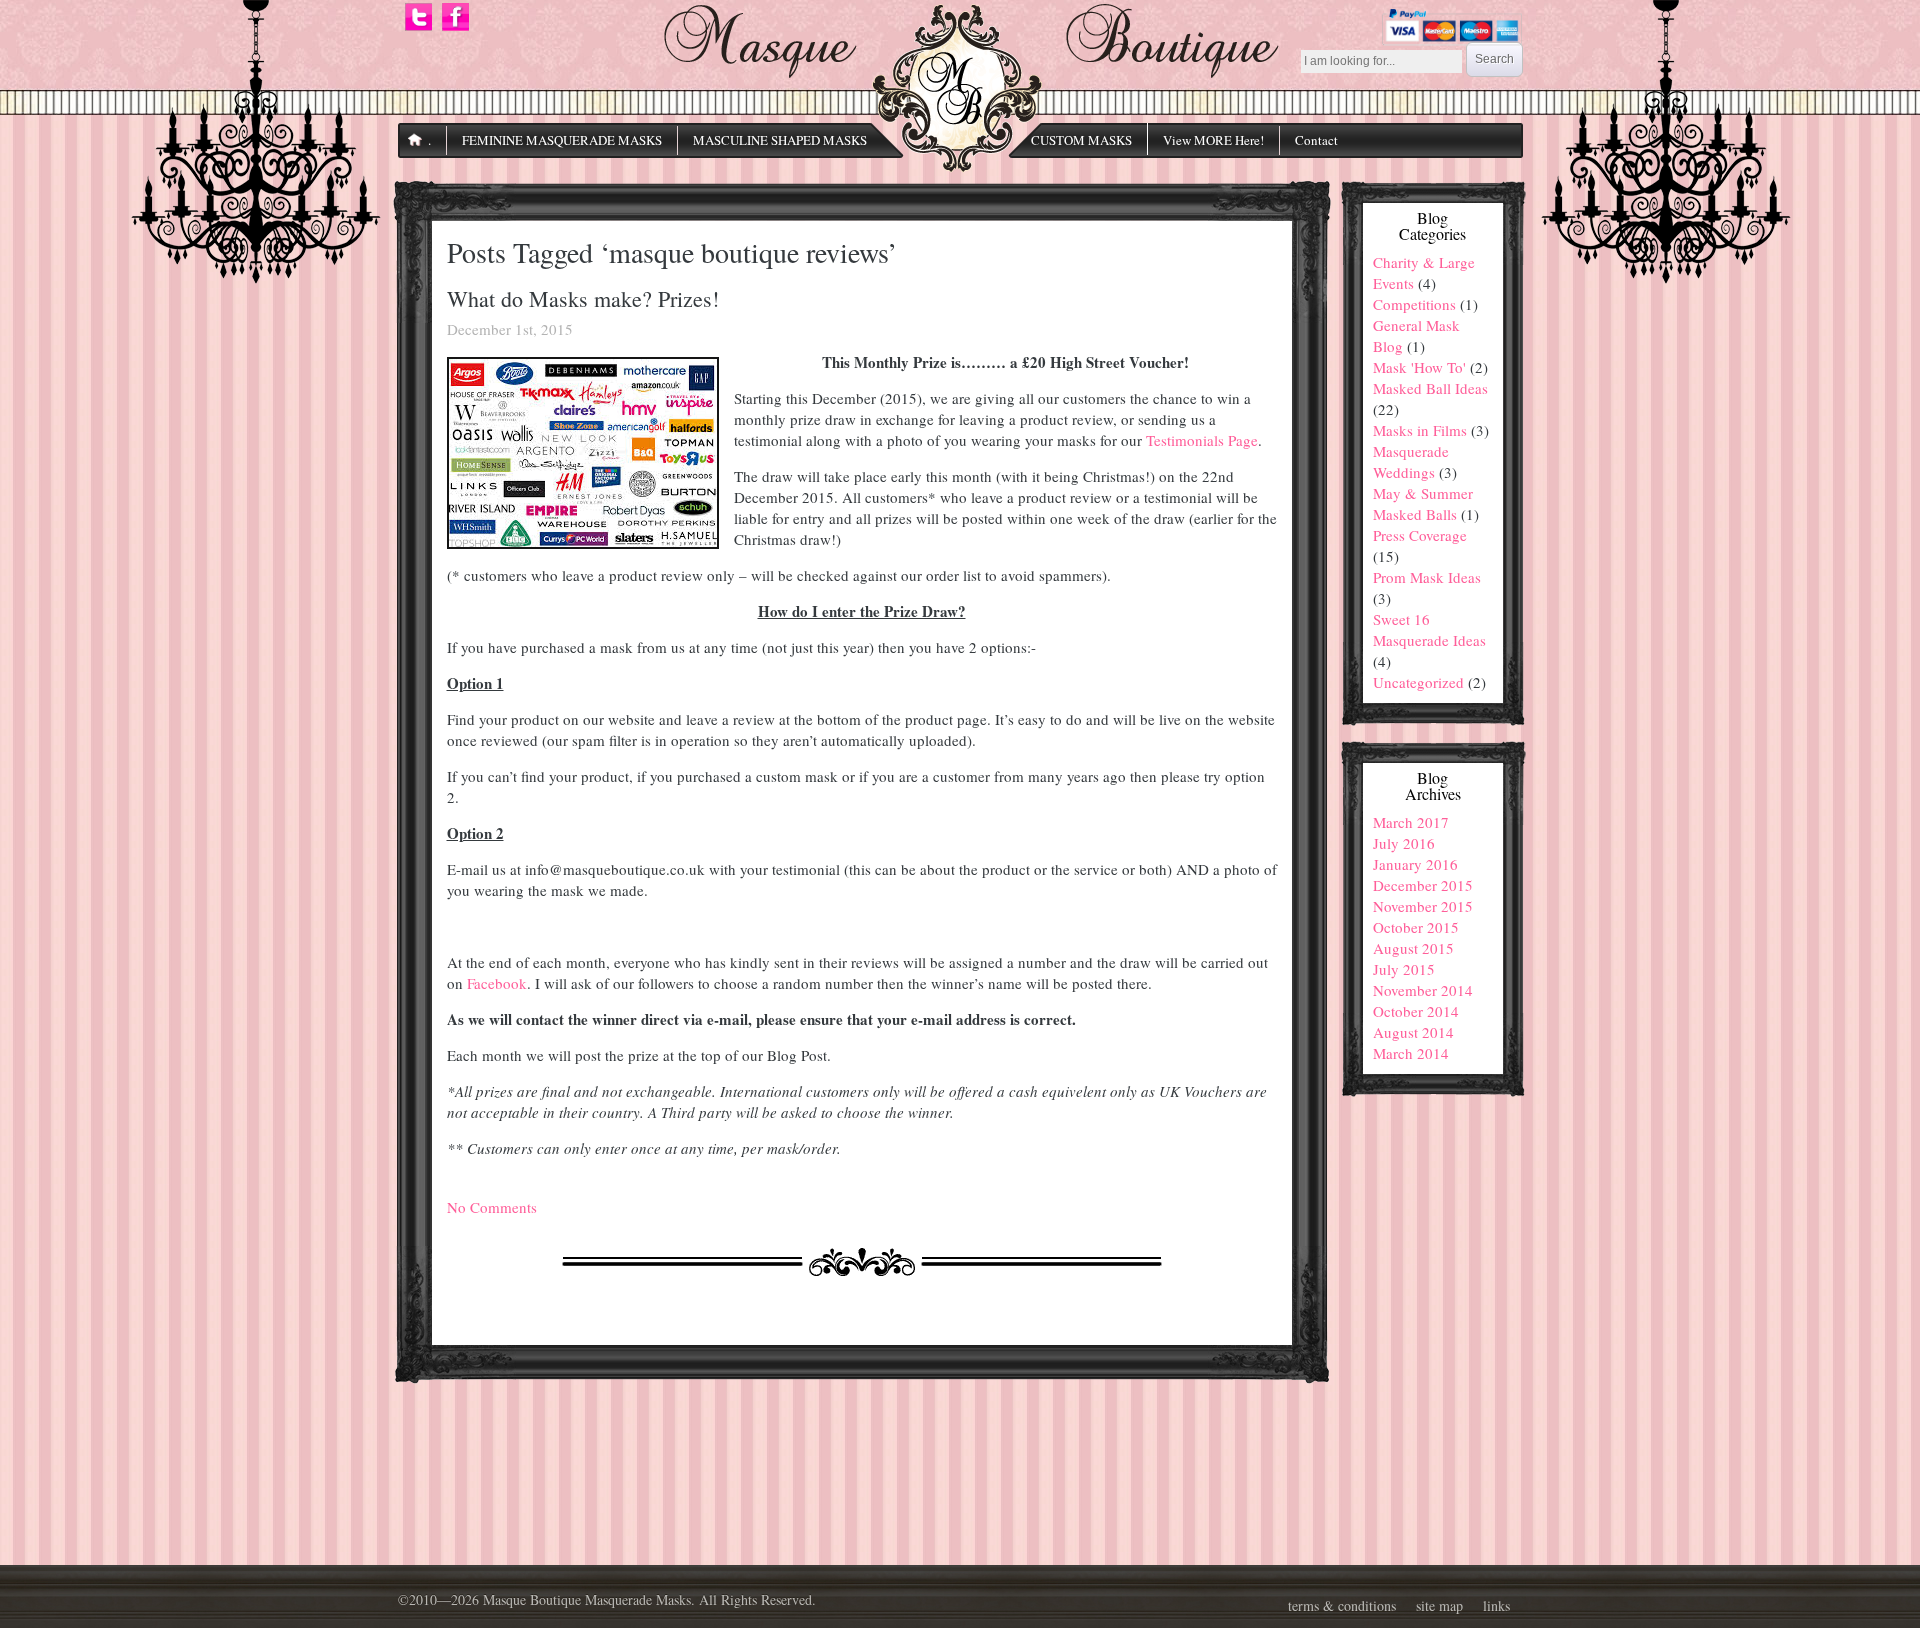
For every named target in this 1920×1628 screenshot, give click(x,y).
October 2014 (1416, 1011)
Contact (1316, 140)
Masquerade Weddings (1411, 461)
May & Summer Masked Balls (1423, 503)
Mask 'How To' (1419, 367)
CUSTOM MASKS (1081, 140)
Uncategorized (1418, 682)
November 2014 (1423, 990)
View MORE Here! (1213, 140)
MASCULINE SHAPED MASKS (780, 140)
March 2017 (1411, 822)
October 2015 (1416, 927)
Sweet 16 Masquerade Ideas (1429, 629)
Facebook (497, 983)
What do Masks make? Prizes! (583, 298)
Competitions (1414, 304)
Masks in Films (1420, 430)
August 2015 (1413, 948)
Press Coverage (1420, 535)
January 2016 (1415, 864)
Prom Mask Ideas (1427, 577)
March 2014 (1411, 1053)
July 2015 (1404, 969)
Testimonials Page (1202, 440)
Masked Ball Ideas (1430, 388)
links (1496, 1605)
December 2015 (1423, 885)
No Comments (492, 1207)
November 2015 (1423, 906)
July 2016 (1404, 843)
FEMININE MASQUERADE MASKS (562, 140)
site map (1439, 1605)
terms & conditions (1342, 1605)
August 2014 (1413, 1032)
